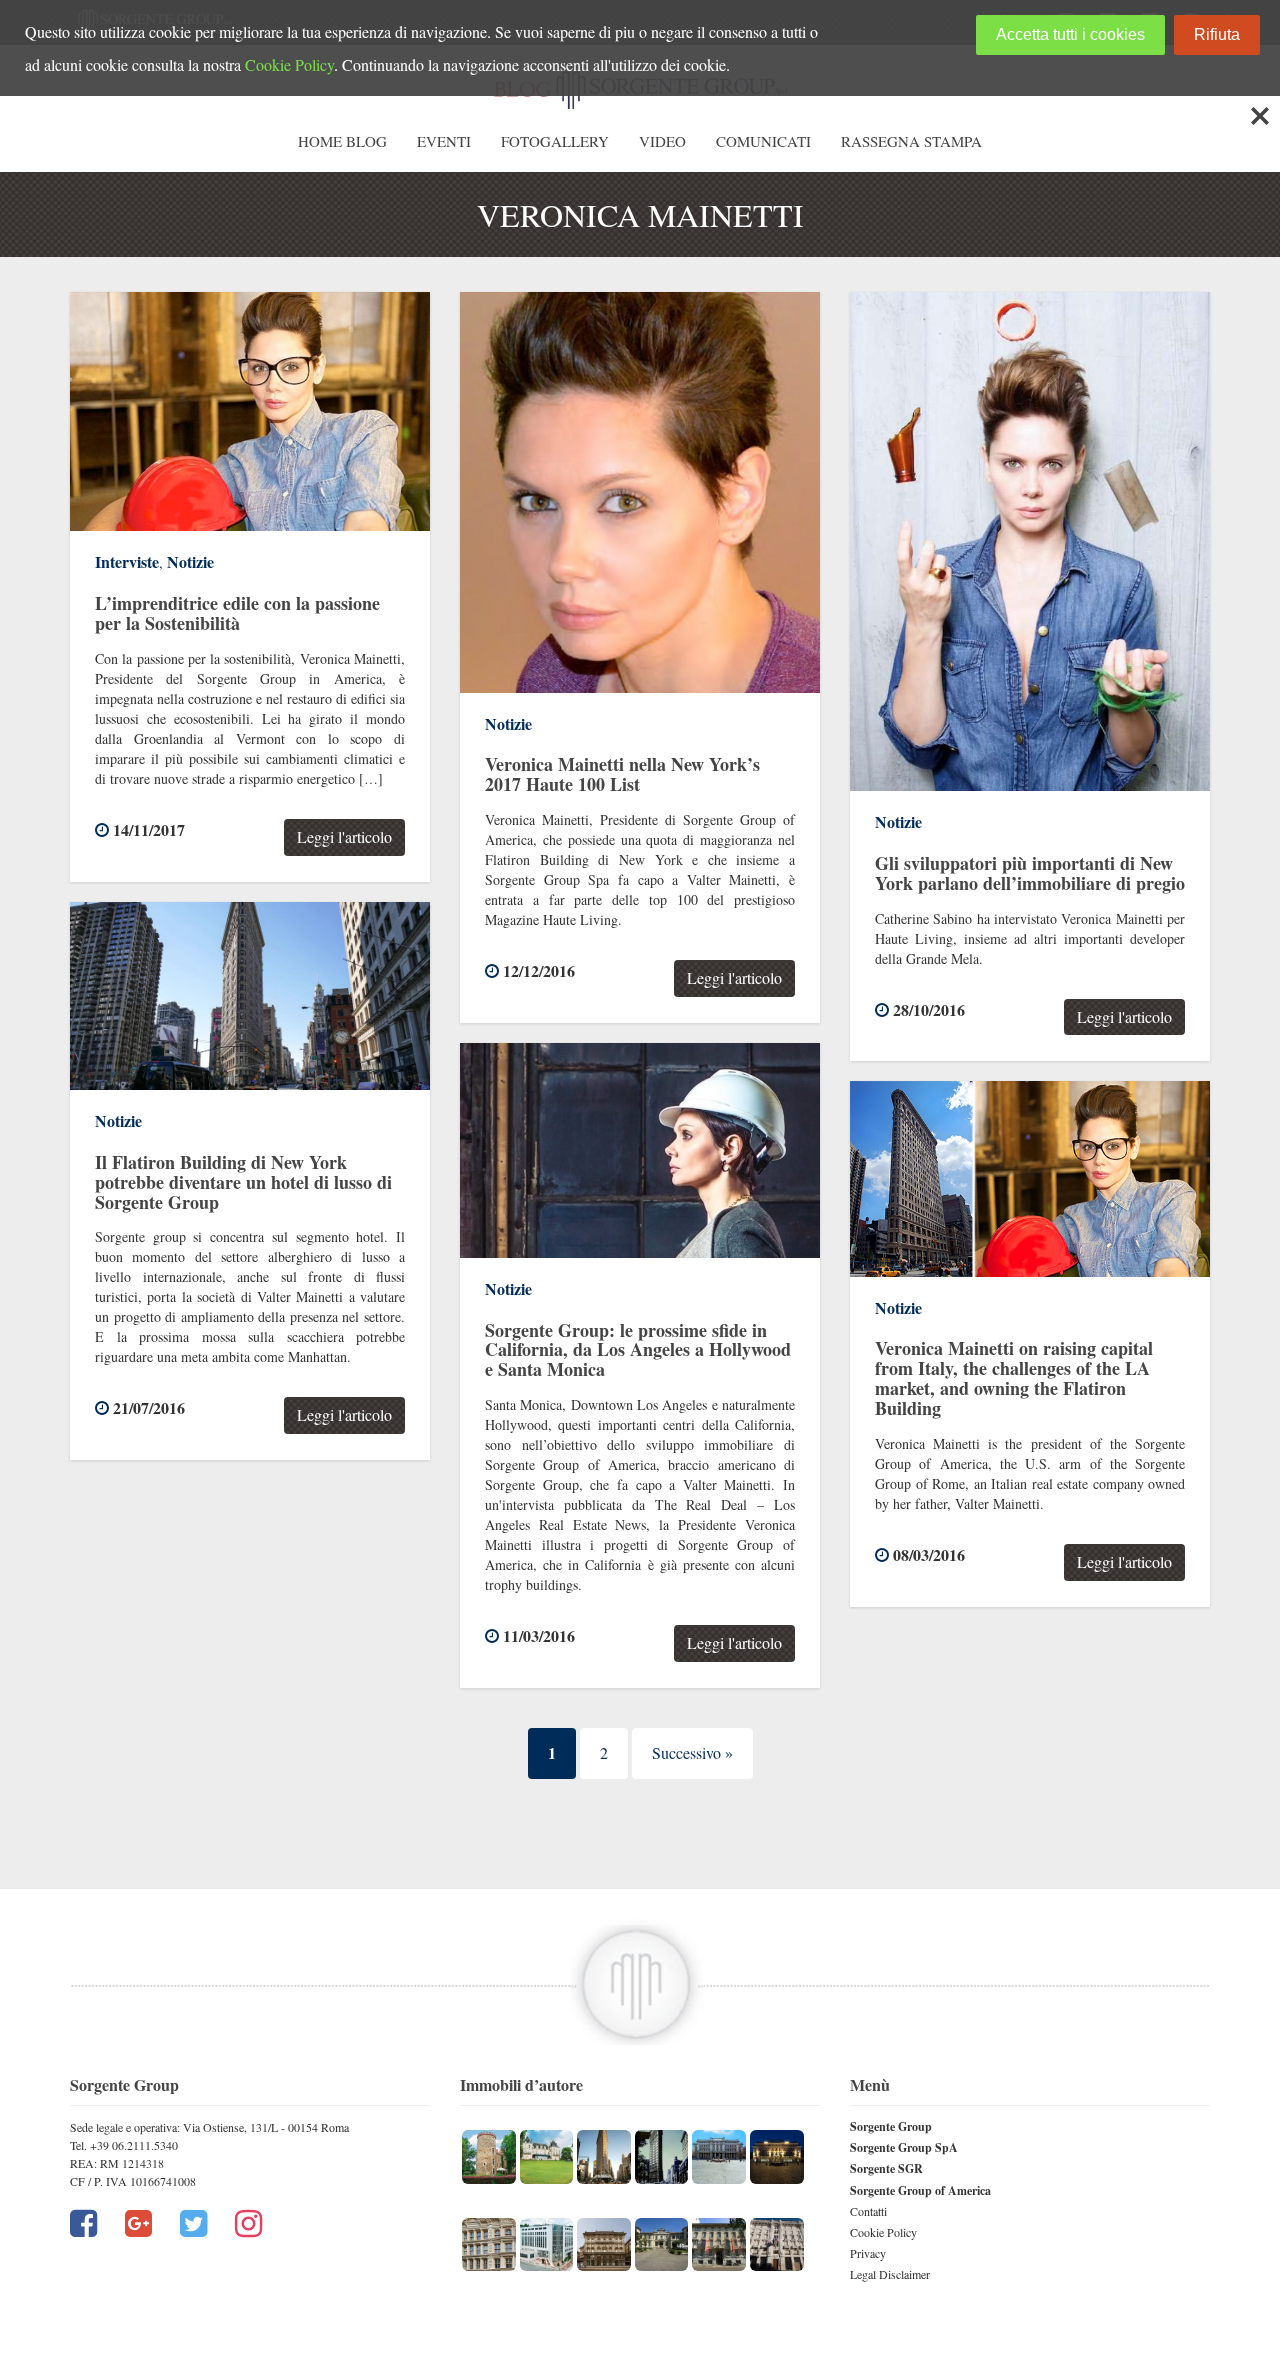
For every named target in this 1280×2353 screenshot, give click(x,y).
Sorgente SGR (886, 2168)
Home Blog (342, 141)
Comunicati (763, 141)
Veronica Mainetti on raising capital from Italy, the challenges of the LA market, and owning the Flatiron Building (1014, 1377)
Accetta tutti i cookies (1070, 34)
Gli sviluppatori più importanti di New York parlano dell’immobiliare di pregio (1030, 873)
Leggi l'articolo (344, 836)
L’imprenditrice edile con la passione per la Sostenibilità (237, 613)
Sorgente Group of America (920, 2190)
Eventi (444, 141)
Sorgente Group (891, 2126)
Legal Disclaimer (890, 2274)
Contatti (868, 2211)
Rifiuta (1217, 34)
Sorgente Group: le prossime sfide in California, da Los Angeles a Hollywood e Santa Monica (638, 1350)
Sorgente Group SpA (904, 2147)
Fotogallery (555, 141)
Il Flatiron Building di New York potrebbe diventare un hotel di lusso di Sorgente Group (243, 1182)
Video (662, 141)
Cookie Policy (883, 2232)
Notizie (190, 561)
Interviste (127, 561)
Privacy (868, 2253)
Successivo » (692, 1752)
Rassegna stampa (911, 141)
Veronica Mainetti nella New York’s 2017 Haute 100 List (622, 774)
